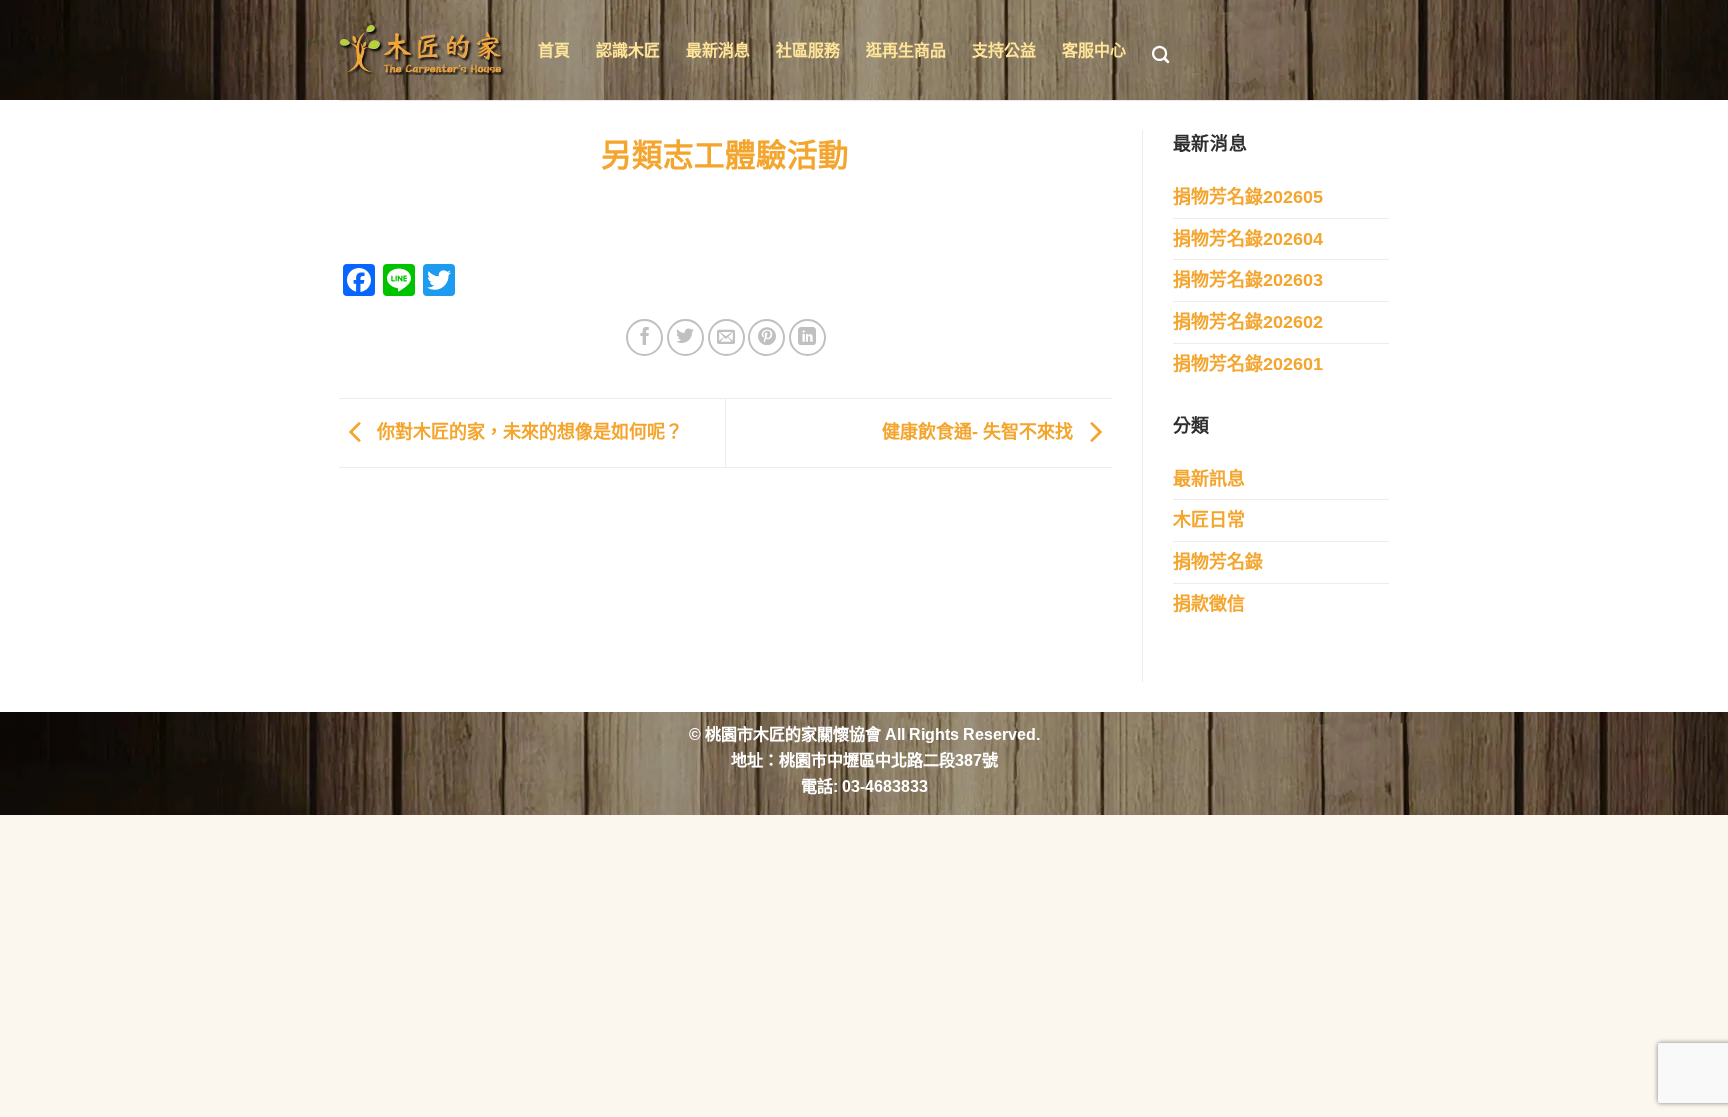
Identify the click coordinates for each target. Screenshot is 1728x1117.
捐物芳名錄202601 (1248, 364)
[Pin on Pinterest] (766, 337)
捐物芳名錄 (1218, 562)
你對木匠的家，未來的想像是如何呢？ (527, 432)
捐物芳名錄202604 (1248, 239)
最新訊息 (1209, 479)
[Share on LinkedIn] (807, 337)
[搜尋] (1160, 55)
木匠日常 (1209, 520)
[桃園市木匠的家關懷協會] (423, 50)
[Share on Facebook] (644, 337)
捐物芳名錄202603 (1248, 280)
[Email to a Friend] (726, 337)
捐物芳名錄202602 (1248, 322)
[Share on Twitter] (685, 337)
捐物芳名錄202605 (1248, 197)
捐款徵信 (1209, 604)
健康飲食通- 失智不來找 (980, 432)
